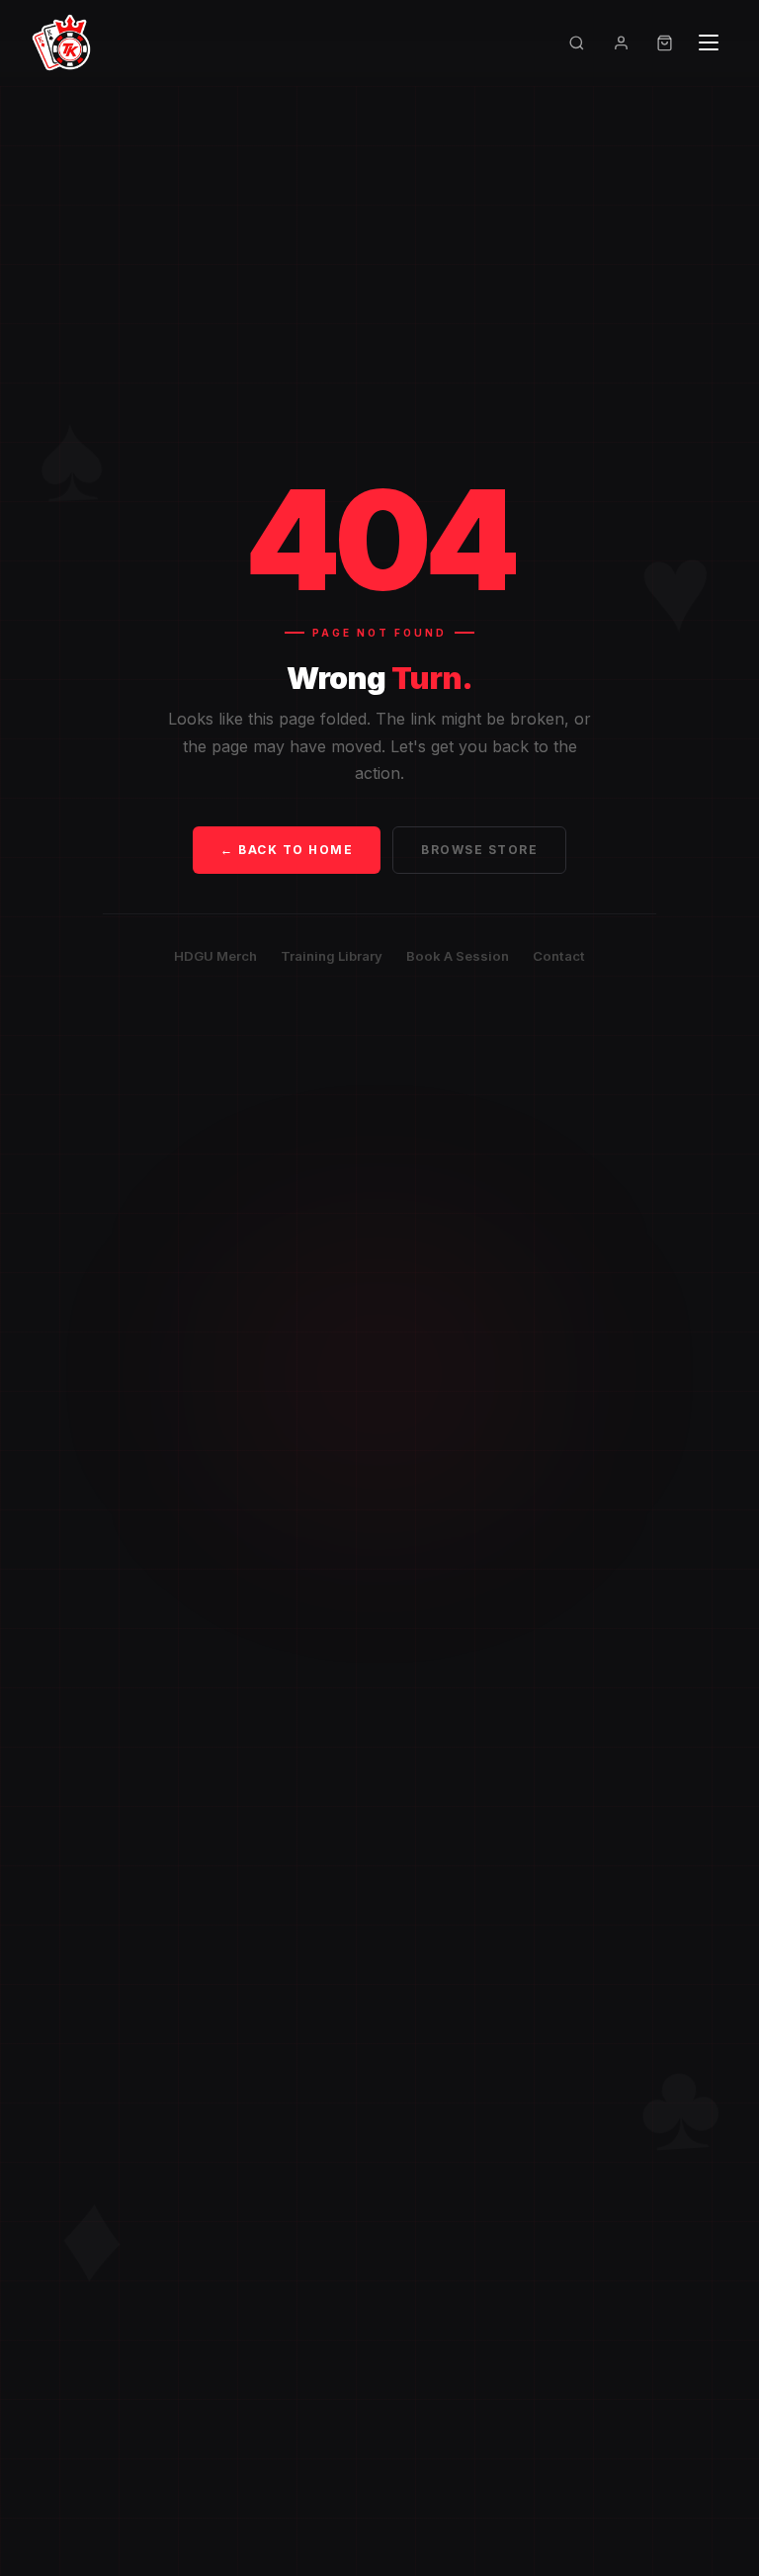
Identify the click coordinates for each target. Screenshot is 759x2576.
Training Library (332, 956)
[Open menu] (709, 43)
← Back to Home (287, 850)
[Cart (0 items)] (665, 43)
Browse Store (479, 850)
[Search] (577, 43)
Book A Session (458, 956)
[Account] (621, 43)
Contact (559, 956)
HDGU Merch (215, 956)
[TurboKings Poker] (61, 43)
